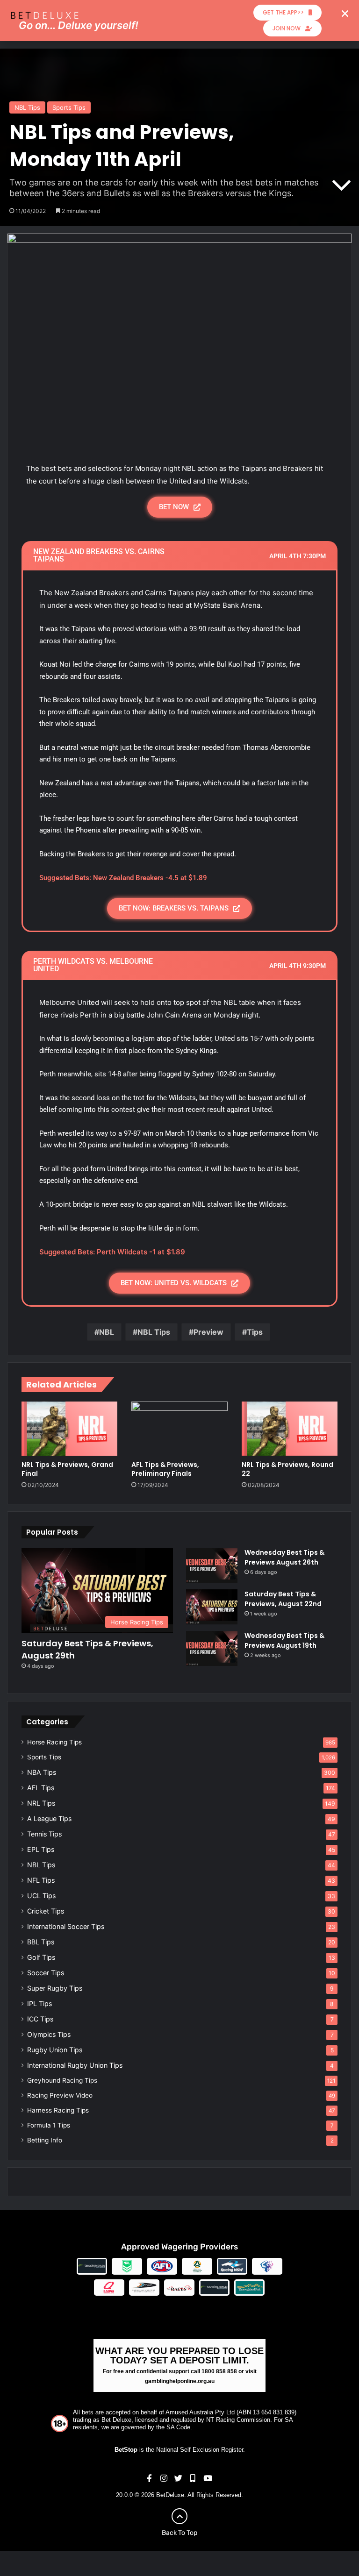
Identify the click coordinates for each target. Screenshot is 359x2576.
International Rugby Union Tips (75, 2065)
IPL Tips (39, 2003)
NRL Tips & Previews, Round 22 (287, 1469)
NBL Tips (27, 107)
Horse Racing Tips (54, 1742)
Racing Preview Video (60, 2095)
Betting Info (45, 2140)
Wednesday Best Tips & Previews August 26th (284, 1557)
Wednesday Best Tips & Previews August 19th (284, 1640)
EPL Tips (41, 1849)
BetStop (126, 2450)
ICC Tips (40, 2019)
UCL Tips (41, 1896)
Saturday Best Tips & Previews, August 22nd (283, 1599)
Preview (208, 1332)
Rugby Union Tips (55, 2050)
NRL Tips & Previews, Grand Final (67, 1469)
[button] (345, 14)
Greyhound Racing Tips (62, 2080)
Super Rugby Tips (55, 1988)
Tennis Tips (44, 1834)
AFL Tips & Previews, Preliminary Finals (165, 1469)
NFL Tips (41, 1880)
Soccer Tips (46, 1973)
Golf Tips (41, 1957)
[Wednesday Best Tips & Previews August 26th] (212, 1565)
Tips (255, 1332)
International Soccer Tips (66, 1926)
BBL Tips (41, 1942)
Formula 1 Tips (49, 2125)
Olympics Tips (49, 2034)
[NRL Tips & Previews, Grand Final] (69, 1428)
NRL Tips (41, 1803)
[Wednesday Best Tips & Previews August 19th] (212, 1648)
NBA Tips (42, 1772)
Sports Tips (69, 107)
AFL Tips (41, 1788)
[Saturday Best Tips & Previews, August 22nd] (212, 1607)
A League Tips (49, 1818)
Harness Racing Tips (58, 2110)
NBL (107, 1332)
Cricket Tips (46, 1911)
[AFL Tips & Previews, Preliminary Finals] (179, 1429)
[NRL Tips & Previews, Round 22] (290, 1428)
